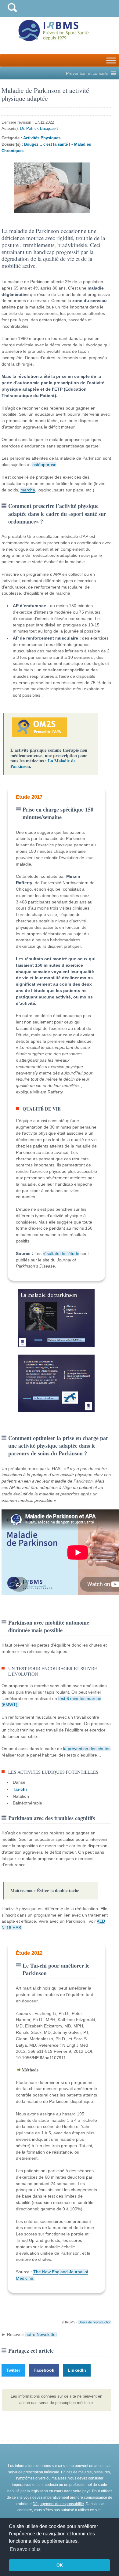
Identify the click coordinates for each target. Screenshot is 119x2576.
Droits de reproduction (95, 2322)
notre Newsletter (41, 2334)
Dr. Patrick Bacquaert (39, 128)
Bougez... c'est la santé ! (47, 144)
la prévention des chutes (87, 1749)
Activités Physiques (42, 138)
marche (28, 490)
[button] (87, 73)
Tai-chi (20, 1789)
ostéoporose (44, 465)
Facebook (44, 2370)
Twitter (13, 2370)
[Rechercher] (12, 13)
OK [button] (60, 2565)
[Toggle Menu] (111, 60)
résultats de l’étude (61, 1253)
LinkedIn (77, 2370)
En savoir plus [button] (25, 2549)
